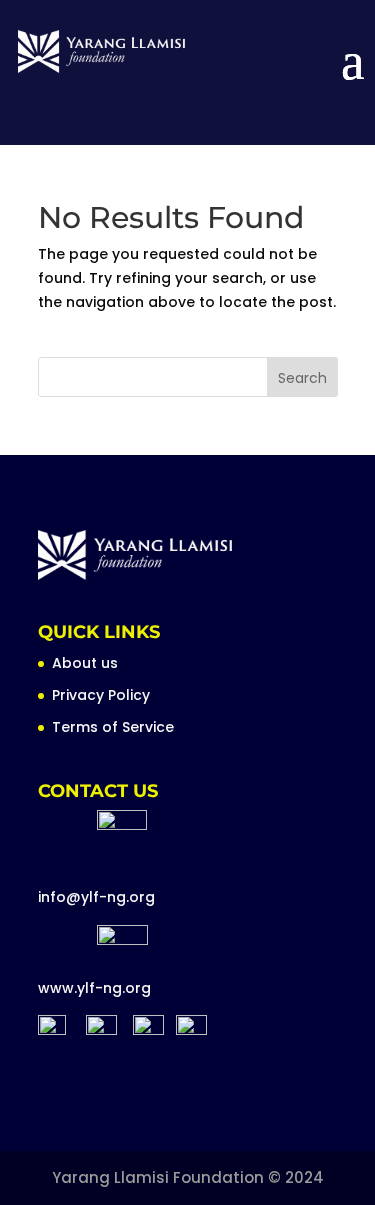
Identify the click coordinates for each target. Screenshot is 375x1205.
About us (85, 663)
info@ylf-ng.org (96, 897)
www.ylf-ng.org (94, 988)
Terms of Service (113, 727)
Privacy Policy (101, 695)
